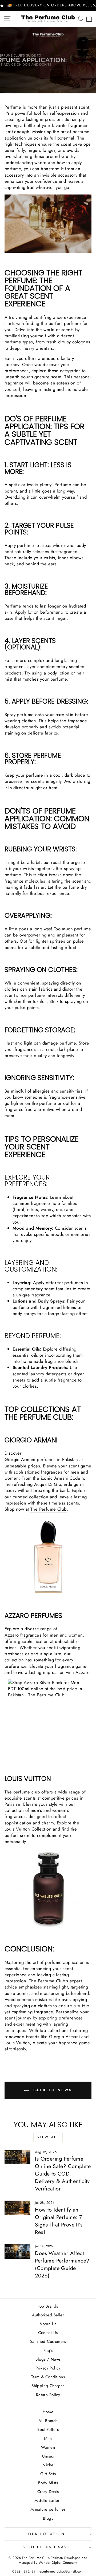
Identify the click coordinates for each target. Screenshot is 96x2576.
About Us (48, 2324)
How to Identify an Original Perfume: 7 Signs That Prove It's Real (59, 2221)
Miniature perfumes (48, 2509)
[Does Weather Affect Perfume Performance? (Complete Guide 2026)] (17, 2251)
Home (48, 2412)
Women (48, 2447)
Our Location (47, 2534)
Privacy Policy (48, 2368)
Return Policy (48, 2395)
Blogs (48, 2518)
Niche (48, 2465)
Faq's (48, 2351)
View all (48, 2137)
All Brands (48, 2421)
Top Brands (48, 2306)
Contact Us (48, 2333)
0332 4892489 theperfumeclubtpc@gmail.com (48, 2571)
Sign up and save (47, 2547)
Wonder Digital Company (58, 2563)
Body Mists (48, 2483)
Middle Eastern (48, 2500)
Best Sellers (48, 2430)
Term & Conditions (48, 2377)
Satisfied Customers (48, 2341)
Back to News (52, 2090)
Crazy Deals (48, 2492)
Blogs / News (48, 2359)
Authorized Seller (48, 2315)
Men (48, 2439)
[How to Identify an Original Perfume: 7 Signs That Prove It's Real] (17, 2208)
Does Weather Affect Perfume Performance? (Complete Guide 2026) (62, 2265)
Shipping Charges (48, 2386)
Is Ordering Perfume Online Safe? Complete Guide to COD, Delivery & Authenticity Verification (63, 2174)
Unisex (48, 2456)
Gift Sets (48, 2474)
